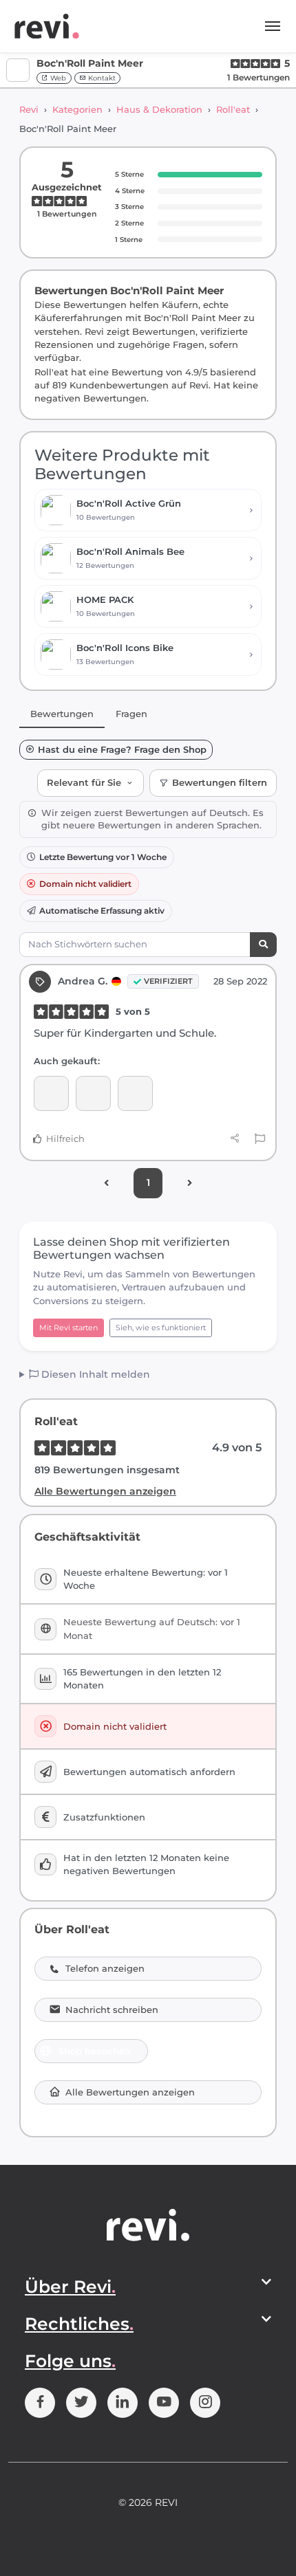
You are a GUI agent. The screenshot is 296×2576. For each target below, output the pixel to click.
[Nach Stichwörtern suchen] (263, 945)
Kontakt (101, 78)
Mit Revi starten (68, 1328)
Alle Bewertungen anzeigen (105, 1491)
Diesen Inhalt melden (94, 1374)
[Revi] (47, 26)
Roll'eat (233, 109)
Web (57, 78)
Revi (29, 109)
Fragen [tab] (131, 714)
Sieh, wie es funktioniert (161, 1328)
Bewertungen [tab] (62, 714)
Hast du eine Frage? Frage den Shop (122, 750)
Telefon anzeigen (105, 1969)
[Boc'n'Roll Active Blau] (51, 1093)
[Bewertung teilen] (235, 1138)
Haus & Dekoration (159, 109)
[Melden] (260, 1139)
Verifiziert (168, 981)
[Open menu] (273, 26)
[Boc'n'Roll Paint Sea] (135, 1093)
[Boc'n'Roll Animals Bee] (93, 1093)
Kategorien (77, 109)
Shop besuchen (95, 2051)
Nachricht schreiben (112, 2010)
